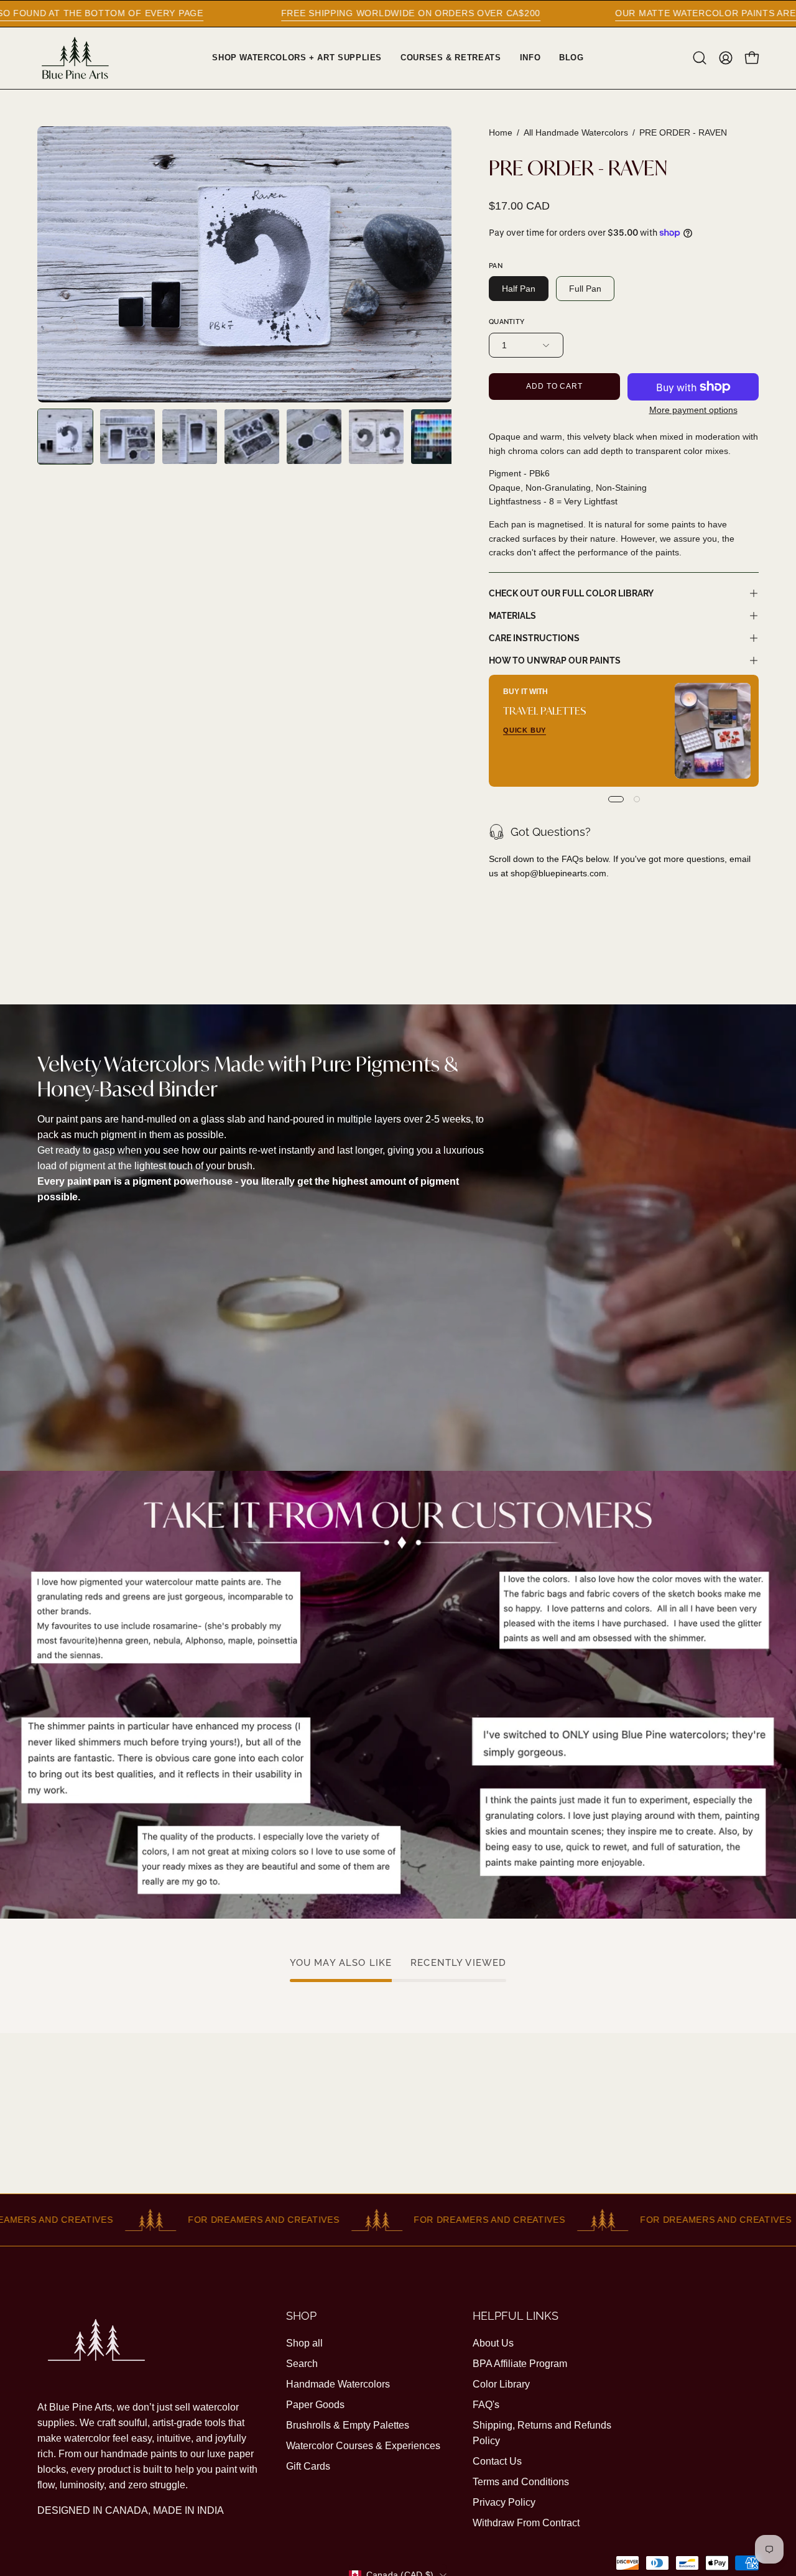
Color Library (501, 2384)
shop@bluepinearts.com (558, 873)
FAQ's (486, 2405)
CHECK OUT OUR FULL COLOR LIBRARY (571, 593)
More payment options (693, 410)
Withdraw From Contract (526, 2523)
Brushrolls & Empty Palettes (348, 2425)
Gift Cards (308, 2466)
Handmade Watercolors (338, 2384)
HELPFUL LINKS (516, 2316)
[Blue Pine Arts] (75, 58)
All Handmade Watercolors (576, 132)
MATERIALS (512, 615)
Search (302, 2364)
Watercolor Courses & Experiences (363, 2446)
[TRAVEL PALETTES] (713, 731)
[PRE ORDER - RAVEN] (65, 437)
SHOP (301, 2316)
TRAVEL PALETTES (545, 711)
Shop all (304, 2343)
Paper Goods (315, 2405)
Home (501, 132)
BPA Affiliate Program (520, 2364)
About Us (493, 2343)
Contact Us (497, 2461)
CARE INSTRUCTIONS (534, 638)
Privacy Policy (504, 2502)
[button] (700, 58)
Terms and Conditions (521, 2482)
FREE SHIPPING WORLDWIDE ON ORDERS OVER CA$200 (184, 13)
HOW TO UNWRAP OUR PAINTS (555, 660)
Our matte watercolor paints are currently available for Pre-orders (579, 13)
